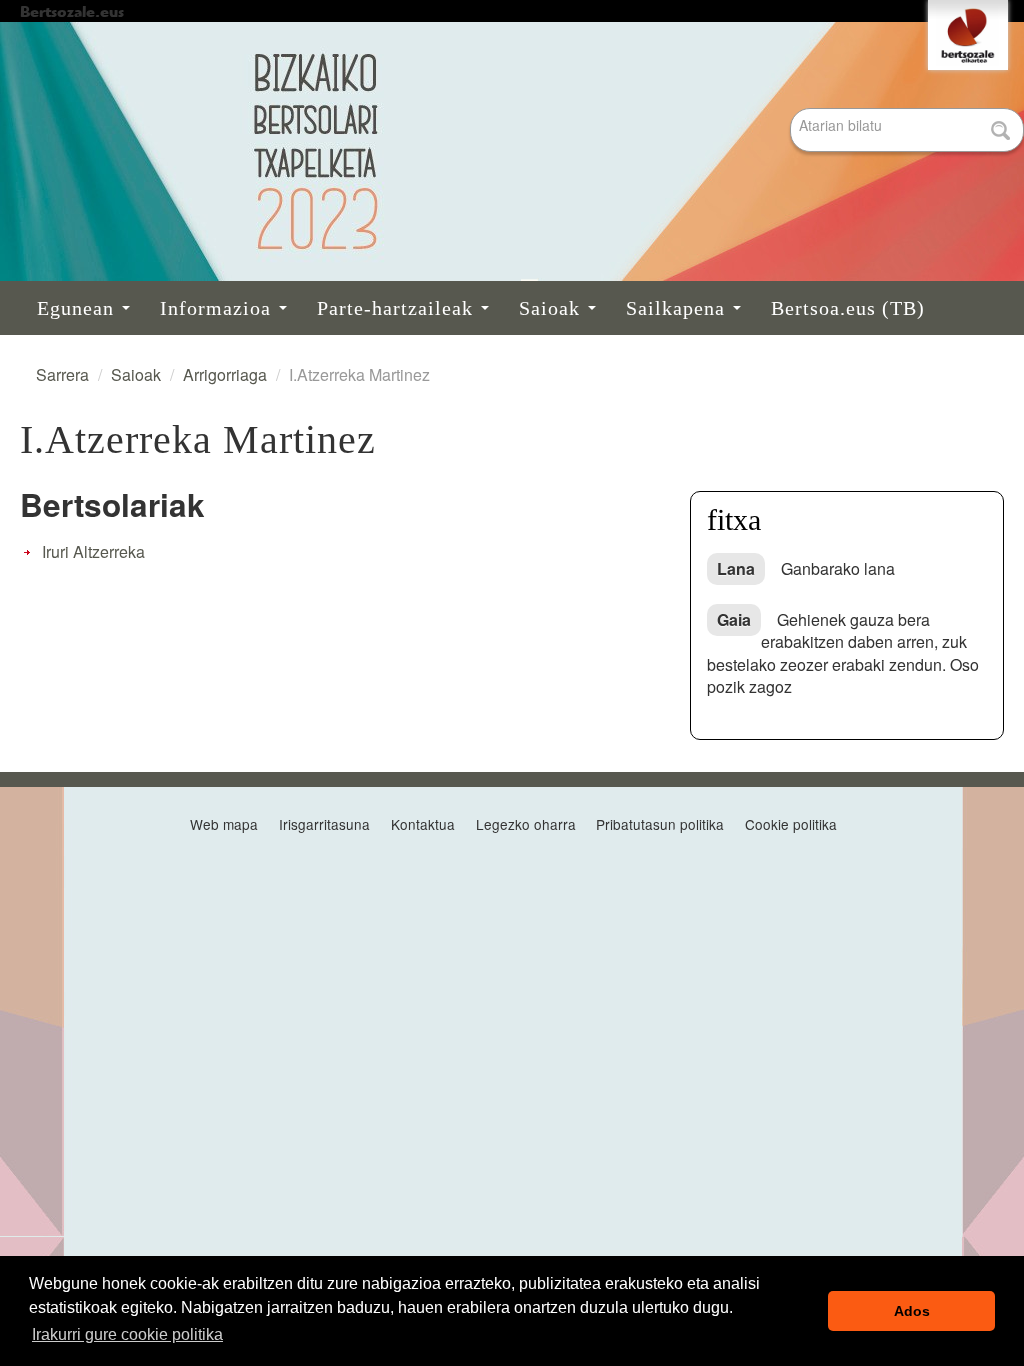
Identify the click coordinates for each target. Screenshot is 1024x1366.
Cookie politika (791, 824)
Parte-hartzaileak (398, 308)
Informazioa (218, 308)
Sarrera (62, 374)
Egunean (78, 308)
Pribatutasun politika (660, 824)
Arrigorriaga (225, 374)
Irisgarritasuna (324, 824)
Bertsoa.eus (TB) (848, 308)
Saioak (552, 308)
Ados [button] (912, 1311)
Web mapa (224, 824)
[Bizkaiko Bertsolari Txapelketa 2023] (512, 151)
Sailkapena (678, 308)
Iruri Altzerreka (93, 551)
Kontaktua (423, 824)
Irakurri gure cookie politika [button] (127, 1334)
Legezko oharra (526, 824)
